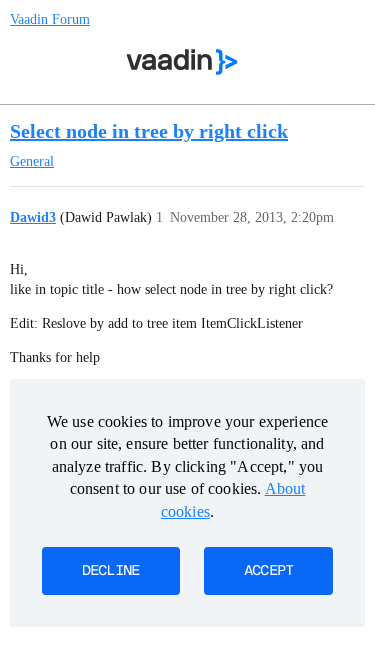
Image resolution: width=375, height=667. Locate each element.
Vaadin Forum (50, 19)
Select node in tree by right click (149, 131)
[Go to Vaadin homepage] (181, 62)
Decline (111, 571)
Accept (269, 571)
